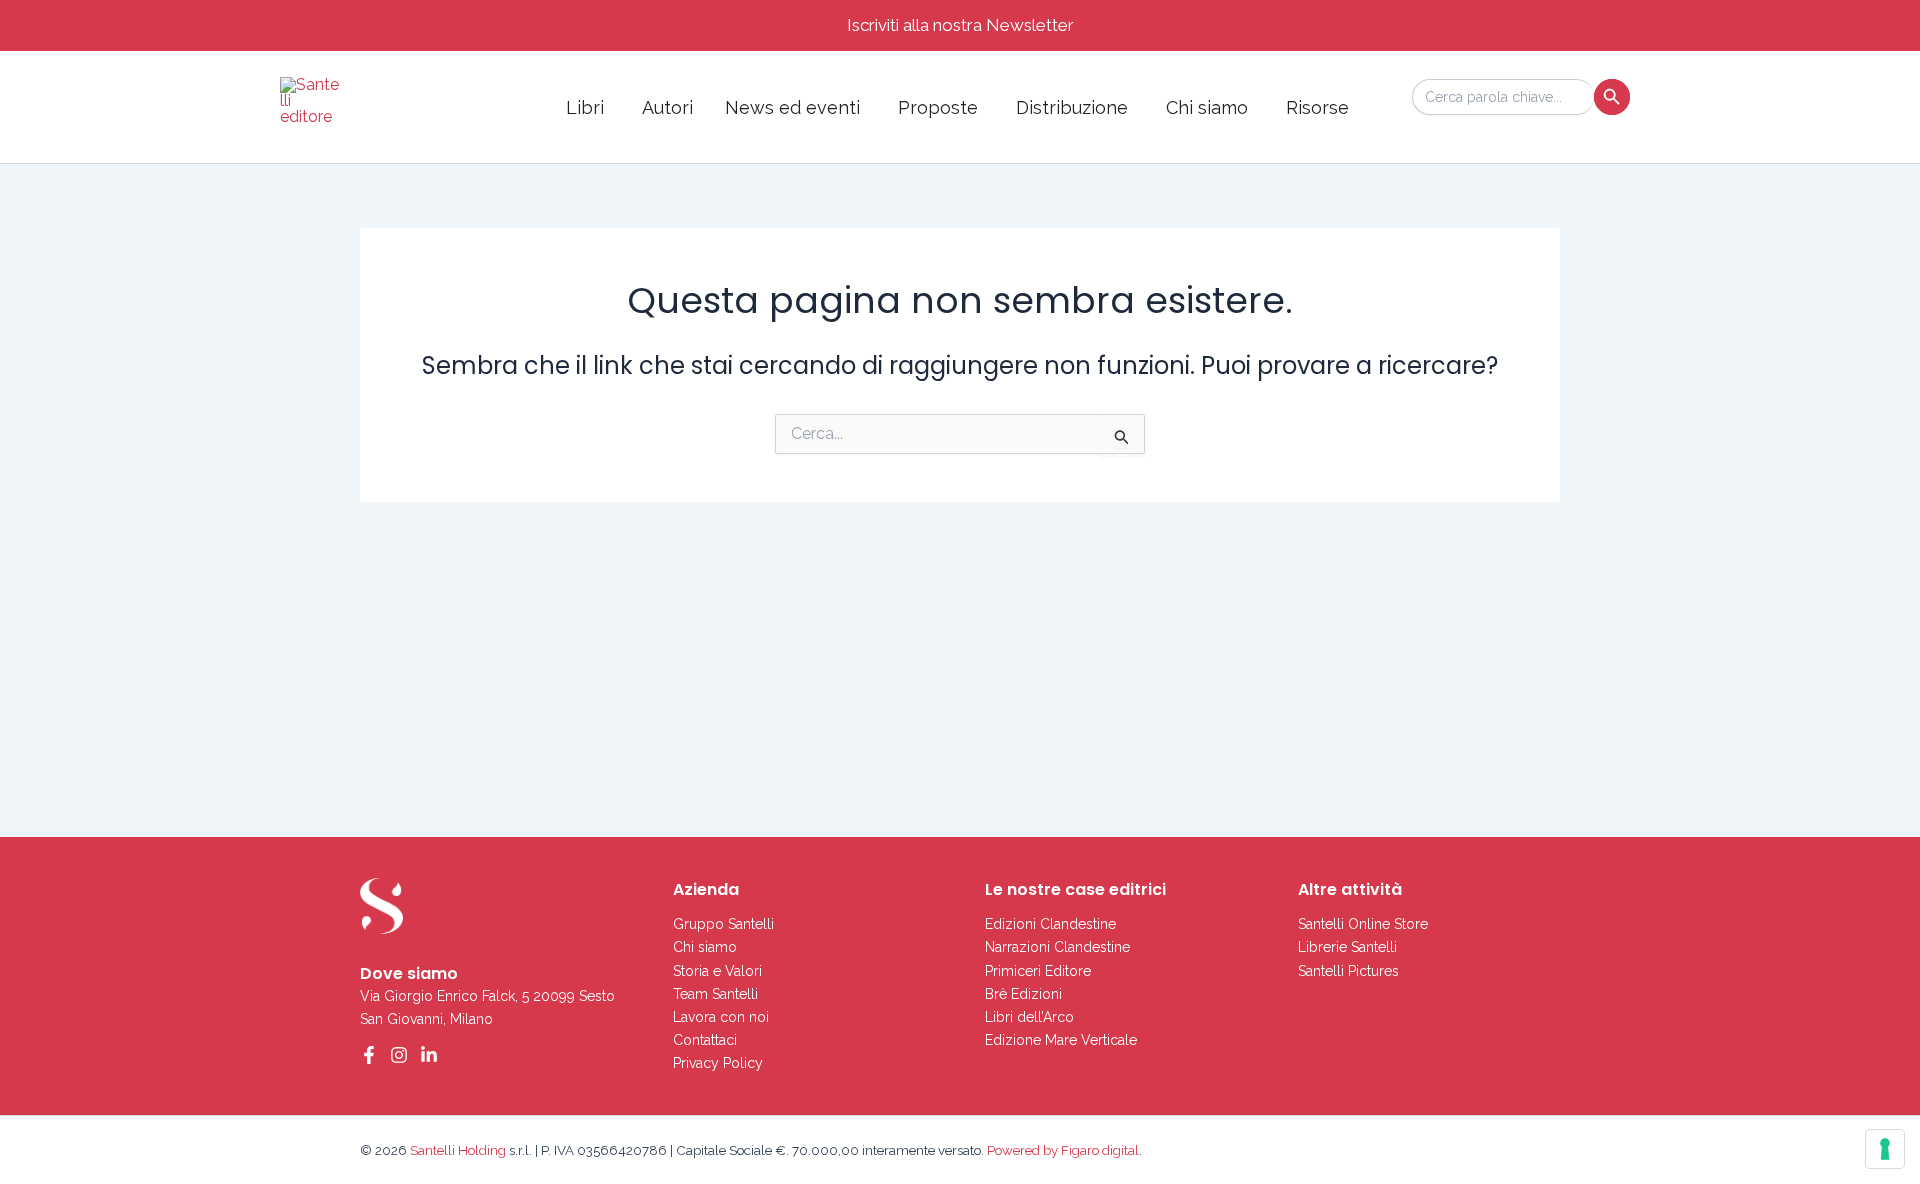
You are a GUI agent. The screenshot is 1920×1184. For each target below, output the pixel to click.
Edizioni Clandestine (1050, 924)
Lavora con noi (721, 1017)
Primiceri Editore (1038, 971)
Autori (667, 107)
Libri (585, 107)
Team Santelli (715, 994)
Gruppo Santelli (723, 924)
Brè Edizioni (1023, 994)
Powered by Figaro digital (1061, 1150)
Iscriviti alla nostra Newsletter (960, 25)
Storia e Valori (717, 971)
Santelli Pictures (1348, 971)
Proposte (938, 107)
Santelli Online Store (1363, 924)
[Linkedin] (429, 1055)
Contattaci (705, 1040)
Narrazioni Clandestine (1057, 947)
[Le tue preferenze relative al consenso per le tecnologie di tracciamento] (1885, 1149)
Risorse (1317, 107)
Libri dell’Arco (1029, 1017)
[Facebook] (369, 1055)
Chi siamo (1207, 107)
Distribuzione (1072, 107)
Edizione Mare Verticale (1061, 1040)
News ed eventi (792, 107)
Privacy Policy (718, 1063)
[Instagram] (399, 1055)
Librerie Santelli (1347, 947)
